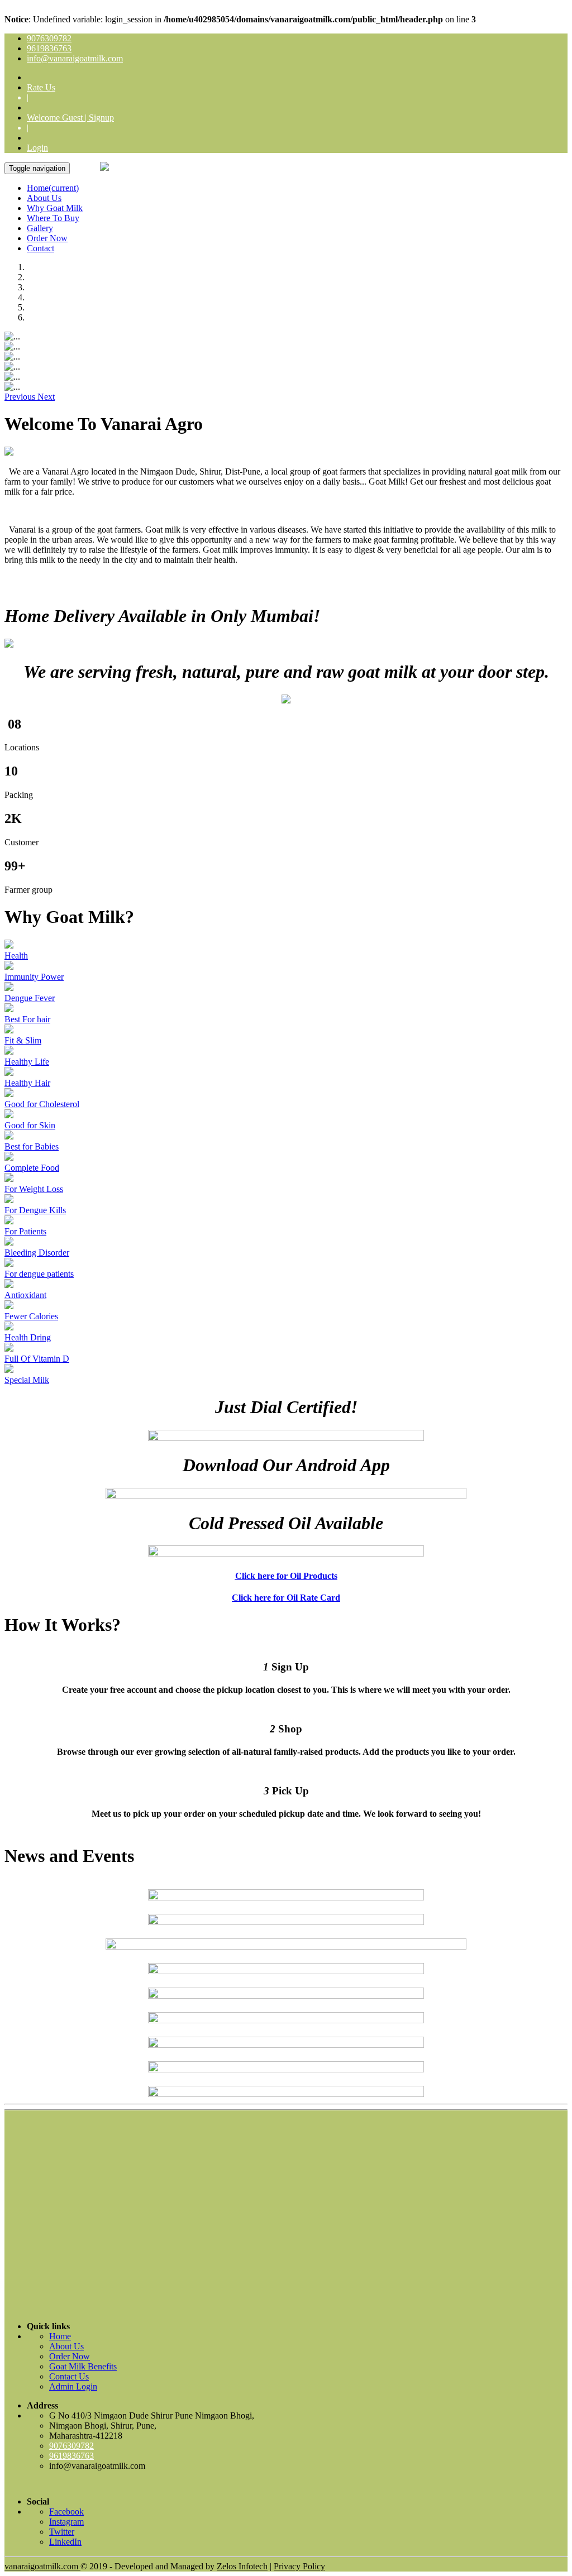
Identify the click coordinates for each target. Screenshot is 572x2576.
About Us (44, 198)
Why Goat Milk (55, 208)
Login (37, 148)
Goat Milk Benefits (83, 2366)
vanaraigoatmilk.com (42, 2566)
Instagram (66, 2522)
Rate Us (41, 87)
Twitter (62, 2532)
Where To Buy (53, 218)
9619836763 (49, 48)
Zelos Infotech (242, 2566)
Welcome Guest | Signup (70, 118)
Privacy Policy (299, 2566)
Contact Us (69, 2376)
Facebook (66, 2512)
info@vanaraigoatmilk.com (75, 58)
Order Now (47, 238)
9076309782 (49, 38)
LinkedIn (65, 2542)
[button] (21, 397)
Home (53, 188)
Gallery (40, 228)
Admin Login (73, 2386)
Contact (40, 248)
